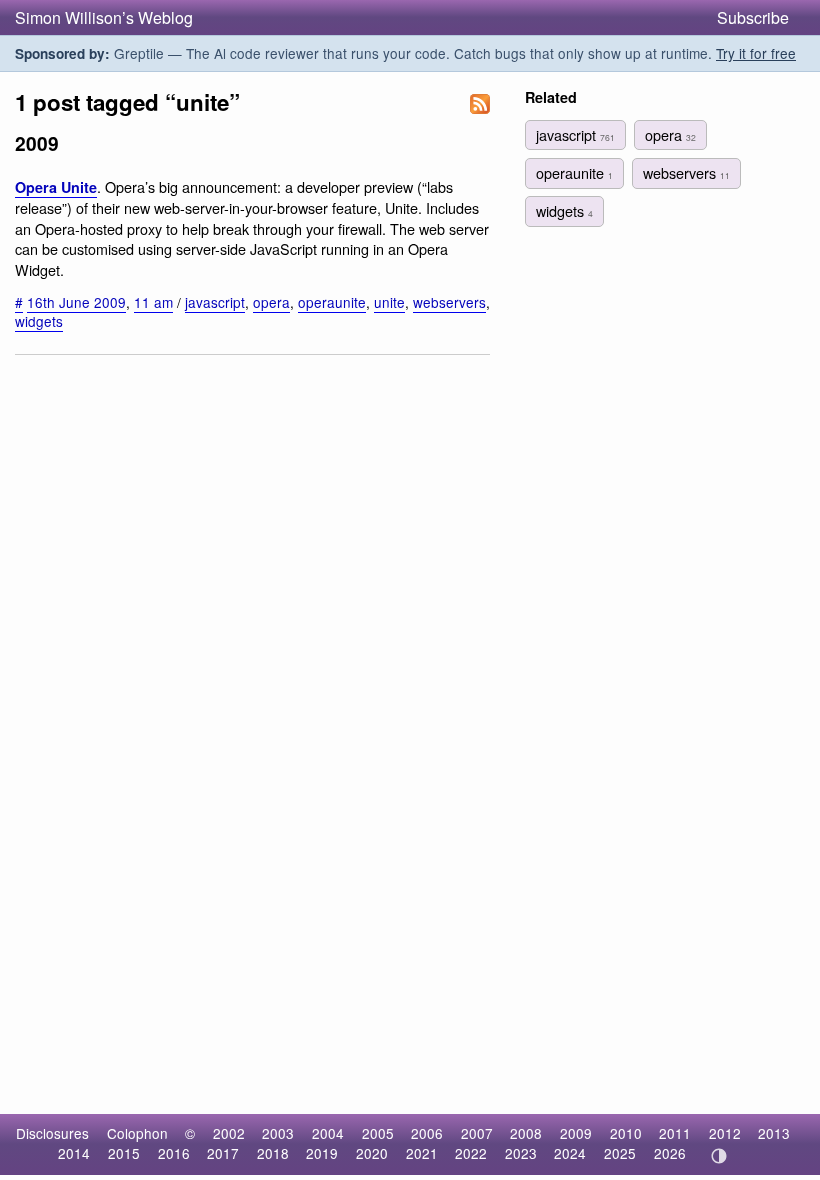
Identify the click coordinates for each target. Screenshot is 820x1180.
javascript (215, 302)
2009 (576, 1133)
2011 (675, 1133)
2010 (626, 1133)
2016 (174, 1153)
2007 (477, 1133)
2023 (521, 1153)
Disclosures (52, 1133)
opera (271, 302)
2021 (422, 1153)
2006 (427, 1133)
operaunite (332, 302)
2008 (526, 1133)
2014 (74, 1153)
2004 (328, 1133)
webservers (449, 302)
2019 (322, 1153)
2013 (774, 1133)
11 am (153, 302)
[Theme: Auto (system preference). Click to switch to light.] (718, 1156)
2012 (725, 1133)
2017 (223, 1153)
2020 (372, 1153)
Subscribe (753, 17)
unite (389, 302)
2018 (273, 1153)
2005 (378, 1133)
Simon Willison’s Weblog (104, 17)
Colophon (137, 1133)
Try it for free (756, 53)
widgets (39, 321)
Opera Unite (56, 187)
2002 (229, 1133)
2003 (278, 1133)
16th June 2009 (76, 302)
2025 (620, 1153)
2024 (570, 1153)
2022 (471, 1153)
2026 (670, 1153)
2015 (124, 1153)
